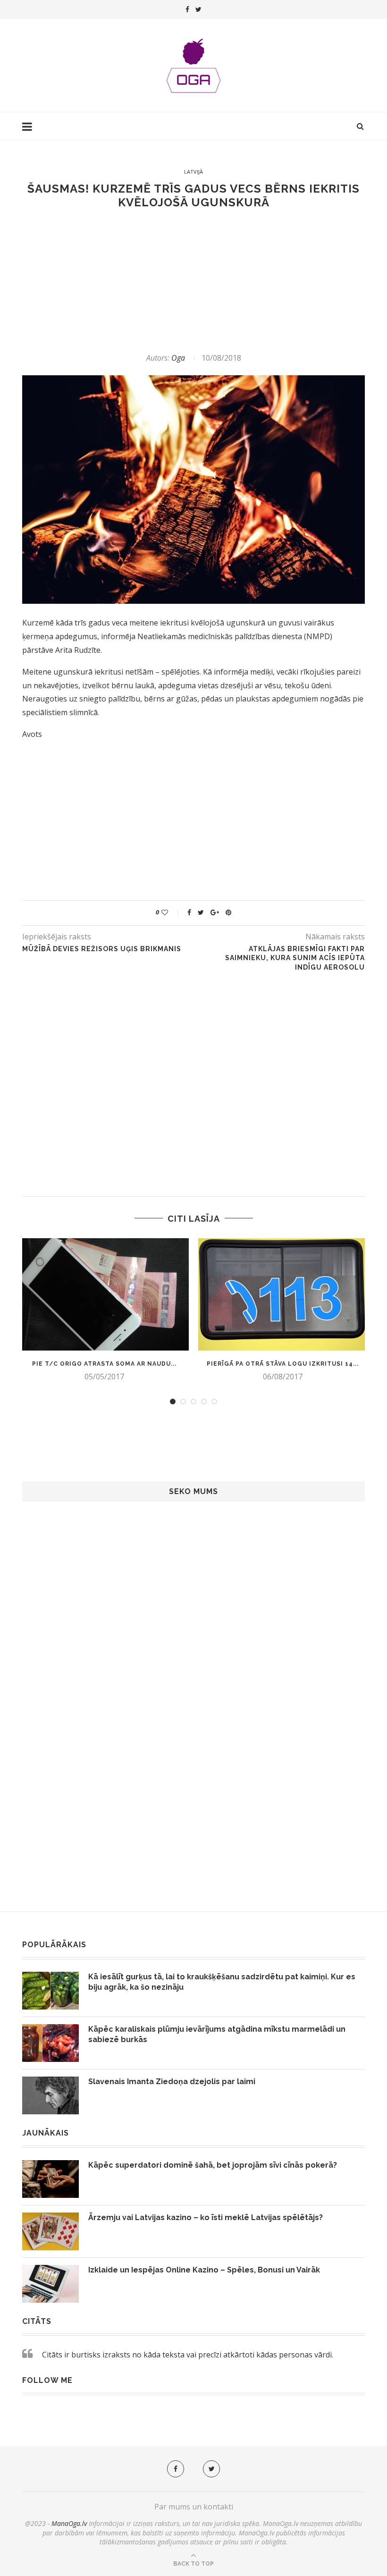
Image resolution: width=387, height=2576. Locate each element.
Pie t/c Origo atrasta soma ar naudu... (104, 1364)
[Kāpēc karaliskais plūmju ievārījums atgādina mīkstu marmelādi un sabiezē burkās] (50, 2043)
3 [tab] (193, 1402)
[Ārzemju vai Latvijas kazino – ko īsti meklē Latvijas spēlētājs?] (50, 2231)
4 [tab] (204, 1402)
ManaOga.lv (69, 2523)
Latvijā (193, 172)
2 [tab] (183, 1402)
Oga (178, 358)
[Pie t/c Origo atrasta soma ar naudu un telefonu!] (104, 1295)
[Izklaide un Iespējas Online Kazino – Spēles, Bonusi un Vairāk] (50, 2284)
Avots (32, 734)
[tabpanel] (104, 1310)
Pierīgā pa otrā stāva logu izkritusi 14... (283, 1364)
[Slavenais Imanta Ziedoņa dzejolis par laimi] (50, 2095)
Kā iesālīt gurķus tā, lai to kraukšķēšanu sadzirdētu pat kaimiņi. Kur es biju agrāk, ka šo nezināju (222, 1982)
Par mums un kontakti (194, 2507)
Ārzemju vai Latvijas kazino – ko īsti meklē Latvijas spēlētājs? (206, 2217)
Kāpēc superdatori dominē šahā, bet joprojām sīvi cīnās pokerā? (213, 2165)
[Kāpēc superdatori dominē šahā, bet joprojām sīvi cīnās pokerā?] (50, 2179)
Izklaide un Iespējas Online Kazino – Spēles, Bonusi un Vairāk (204, 2270)
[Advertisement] (193, 281)
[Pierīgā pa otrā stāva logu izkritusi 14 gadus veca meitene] (283, 1295)
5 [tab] (214, 1402)
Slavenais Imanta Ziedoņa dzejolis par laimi (172, 2082)
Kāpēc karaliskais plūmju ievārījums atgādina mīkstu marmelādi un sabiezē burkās (217, 2034)
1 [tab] (173, 1402)
